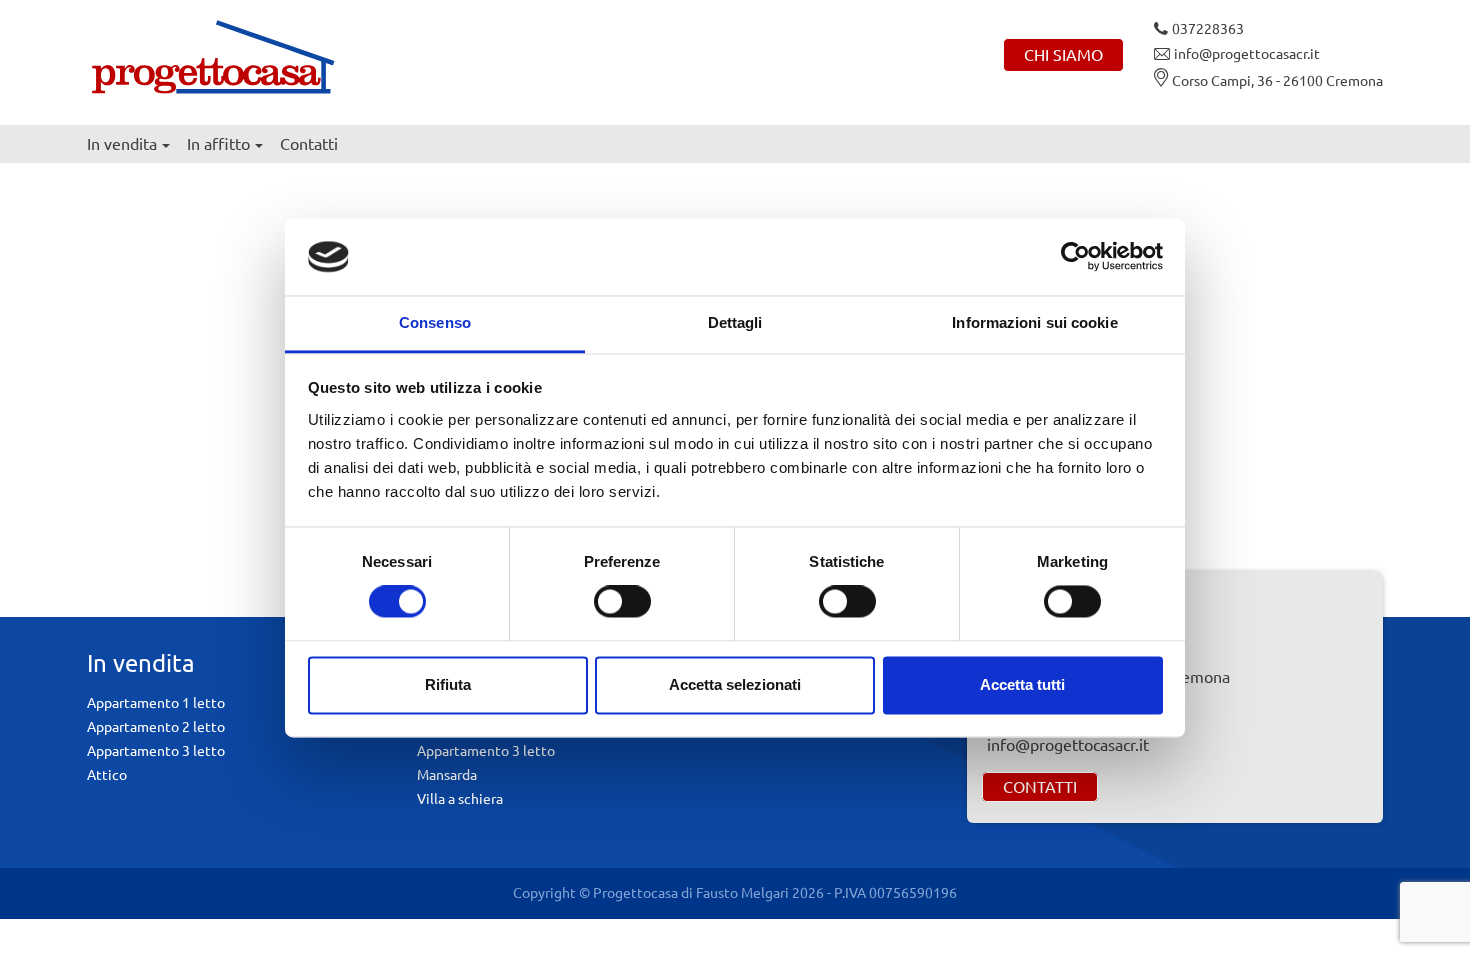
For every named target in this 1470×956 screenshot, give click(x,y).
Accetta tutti (1022, 684)
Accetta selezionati (735, 684)
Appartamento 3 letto (156, 751)
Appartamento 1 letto (156, 703)
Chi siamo (1063, 55)
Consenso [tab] (435, 322)
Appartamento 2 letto (156, 727)
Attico (107, 775)
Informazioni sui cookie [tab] (1034, 322)
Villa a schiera (460, 799)
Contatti (309, 144)
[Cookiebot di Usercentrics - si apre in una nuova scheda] (1075, 257)
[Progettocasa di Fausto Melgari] (212, 55)
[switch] (622, 602)
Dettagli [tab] (735, 322)
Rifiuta (448, 684)
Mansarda (447, 775)
